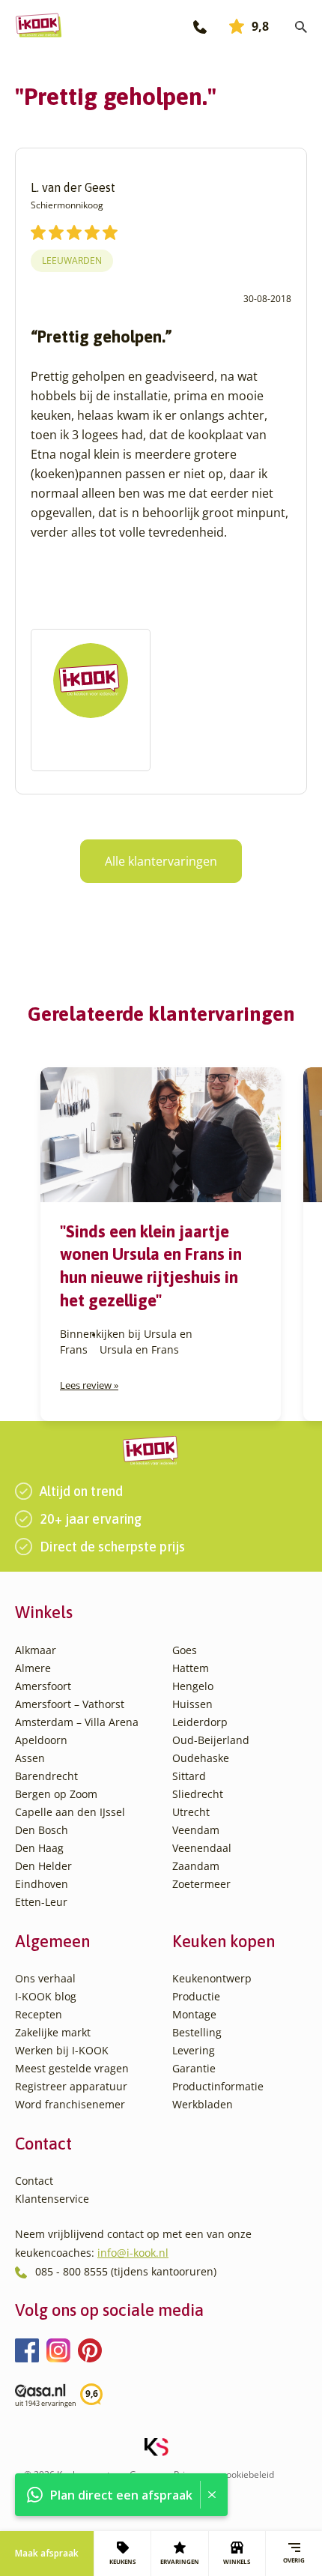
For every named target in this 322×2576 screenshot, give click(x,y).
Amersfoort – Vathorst (70, 1704)
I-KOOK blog (46, 1996)
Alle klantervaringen (161, 861)
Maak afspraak (47, 2553)
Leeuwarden (72, 260)
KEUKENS (122, 2561)
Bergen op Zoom (56, 1794)
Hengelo (193, 1686)
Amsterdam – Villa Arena (77, 1722)
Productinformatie (218, 2086)
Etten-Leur (41, 1902)
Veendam (196, 1830)
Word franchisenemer (70, 2104)
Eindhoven (42, 1884)
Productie (196, 1996)
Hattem (191, 1668)
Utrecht (191, 1812)
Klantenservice (52, 2199)
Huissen (192, 1704)
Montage (194, 2014)
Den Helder (43, 1866)
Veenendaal (202, 1848)
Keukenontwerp (212, 1978)
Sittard (189, 1776)
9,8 (260, 26)
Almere (33, 1668)
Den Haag (39, 1848)
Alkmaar (36, 1650)
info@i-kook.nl (133, 2253)
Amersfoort (43, 1686)
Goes (185, 1650)
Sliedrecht (198, 1794)
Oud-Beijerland (211, 1740)
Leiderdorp (200, 1722)
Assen (30, 1758)
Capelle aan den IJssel (70, 1812)
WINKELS (237, 2561)
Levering (194, 2050)
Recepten (39, 2014)
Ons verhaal (45, 1978)
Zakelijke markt (53, 2032)
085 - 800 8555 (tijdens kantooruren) (126, 2271)
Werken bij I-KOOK (62, 2050)
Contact (34, 2181)
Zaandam (196, 1866)
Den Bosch (42, 1830)
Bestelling (197, 2032)
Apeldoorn (41, 1740)
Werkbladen (203, 2104)
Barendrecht (46, 1776)
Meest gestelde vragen (72, 2068)
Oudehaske (201, 1758)
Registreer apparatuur (71, 2086)
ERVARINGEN (180, 2561)
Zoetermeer (201, 1884)
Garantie (194, 2068)
